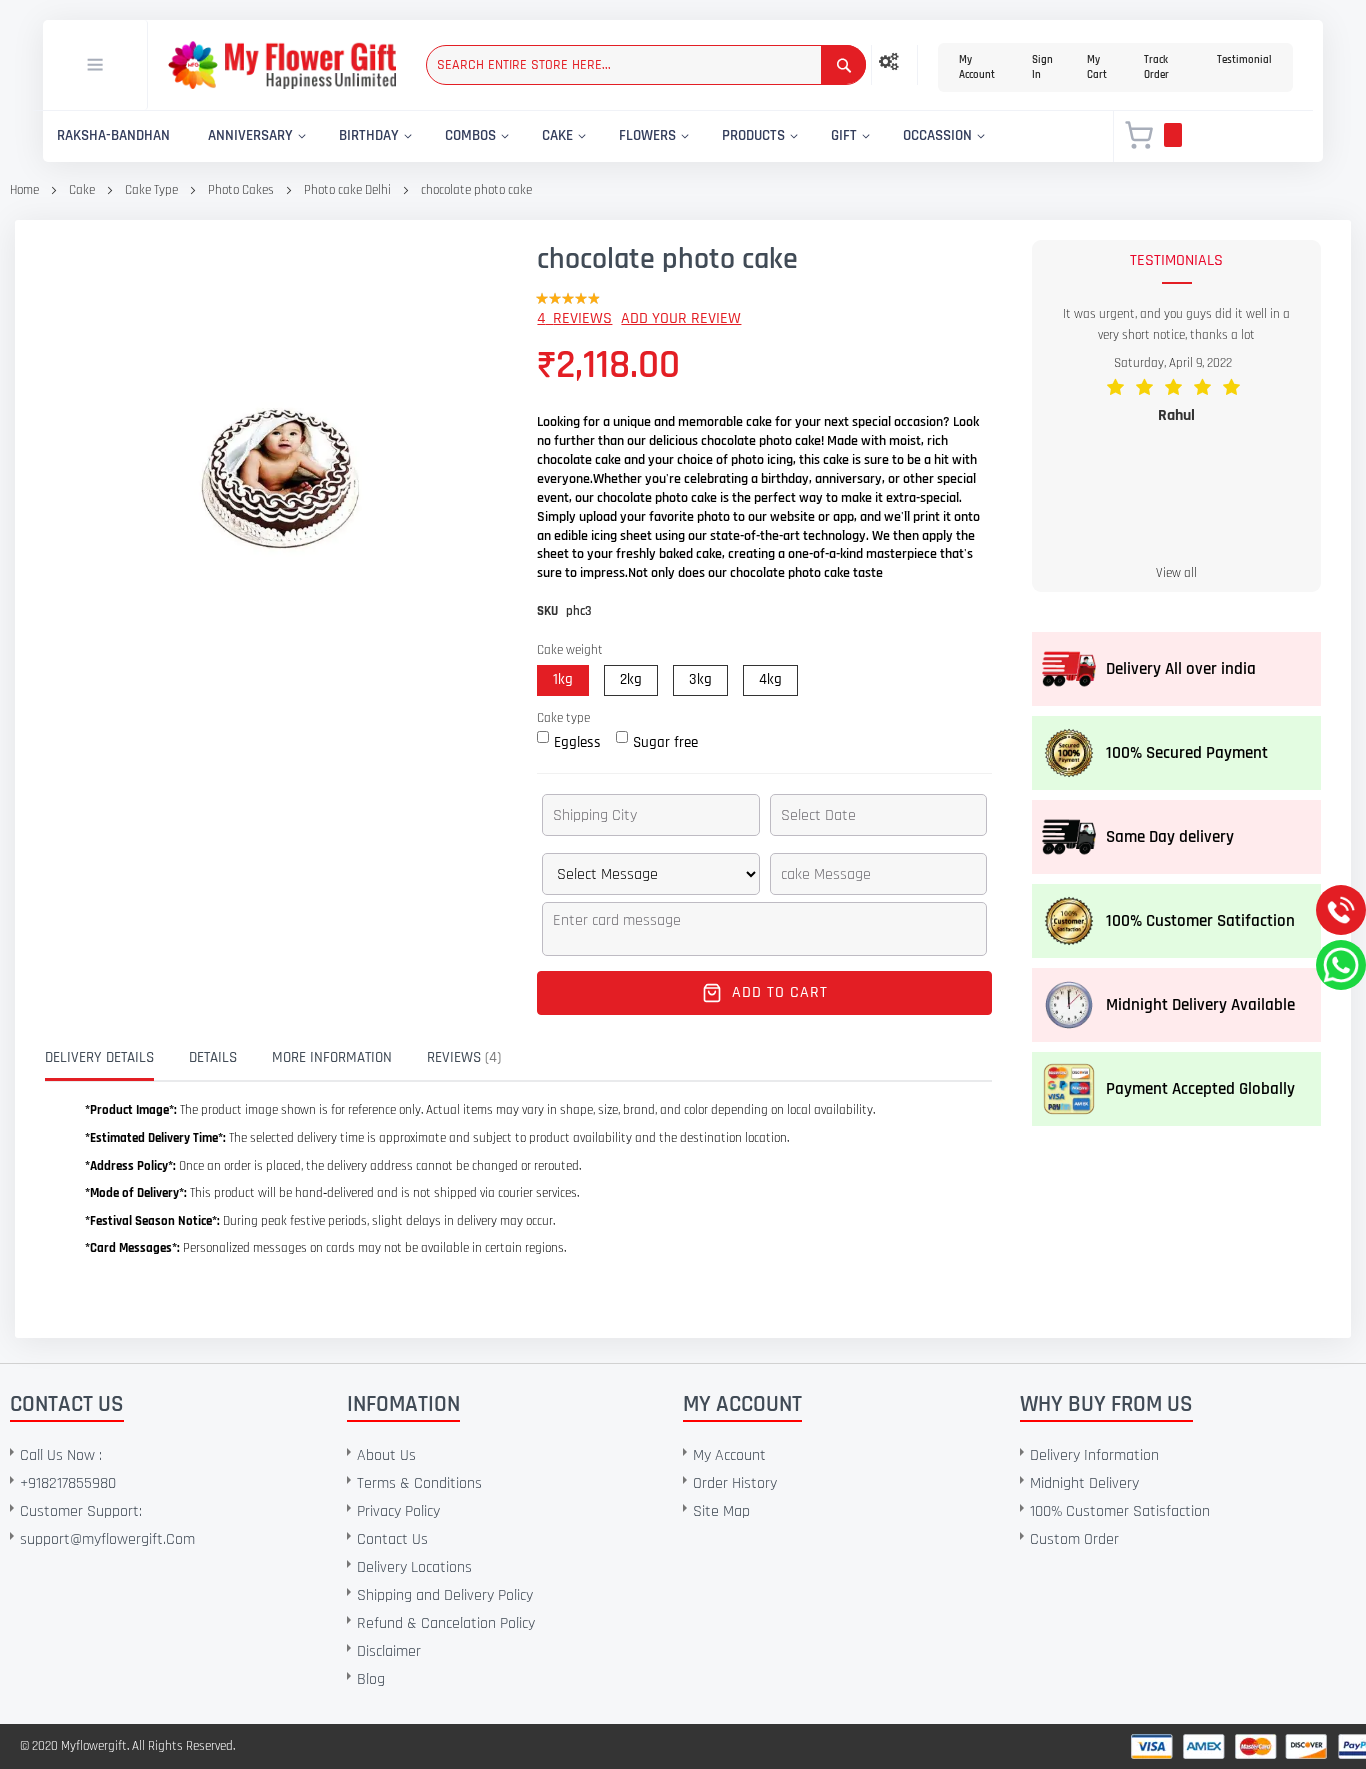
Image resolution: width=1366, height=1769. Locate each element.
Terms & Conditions (419, 1483)
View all (1176, 573)
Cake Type (153, 190)
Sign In (1042, 67)
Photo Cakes (241, 190)
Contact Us (392, 1539)
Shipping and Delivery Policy (445, 1595)
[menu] (566, 136)
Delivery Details (99, 1057)
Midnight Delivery (1084, 1483)
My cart (1097, 67)
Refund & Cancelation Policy (446, 1623)
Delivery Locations (414, 1567)
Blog (371, 1679)
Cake (82, 190)
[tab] (114, 1058)
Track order (1156, 67)
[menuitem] (113, 136)
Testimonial (1244, 60)
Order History (735, 1483)
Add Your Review (681, 318)
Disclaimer (389, 1651)
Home (24, 190)
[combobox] (646, 65)
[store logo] (282, 65)
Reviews (462, 1057)
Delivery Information (1094, 1455)
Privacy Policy (398, 1511)
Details (213, 1057)
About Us (386, 1455)
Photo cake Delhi (349, 190)
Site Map (721, 1511)
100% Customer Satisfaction (1120, 1511)
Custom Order (1074, 1539)
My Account (977, 67)
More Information (332, 1057)
